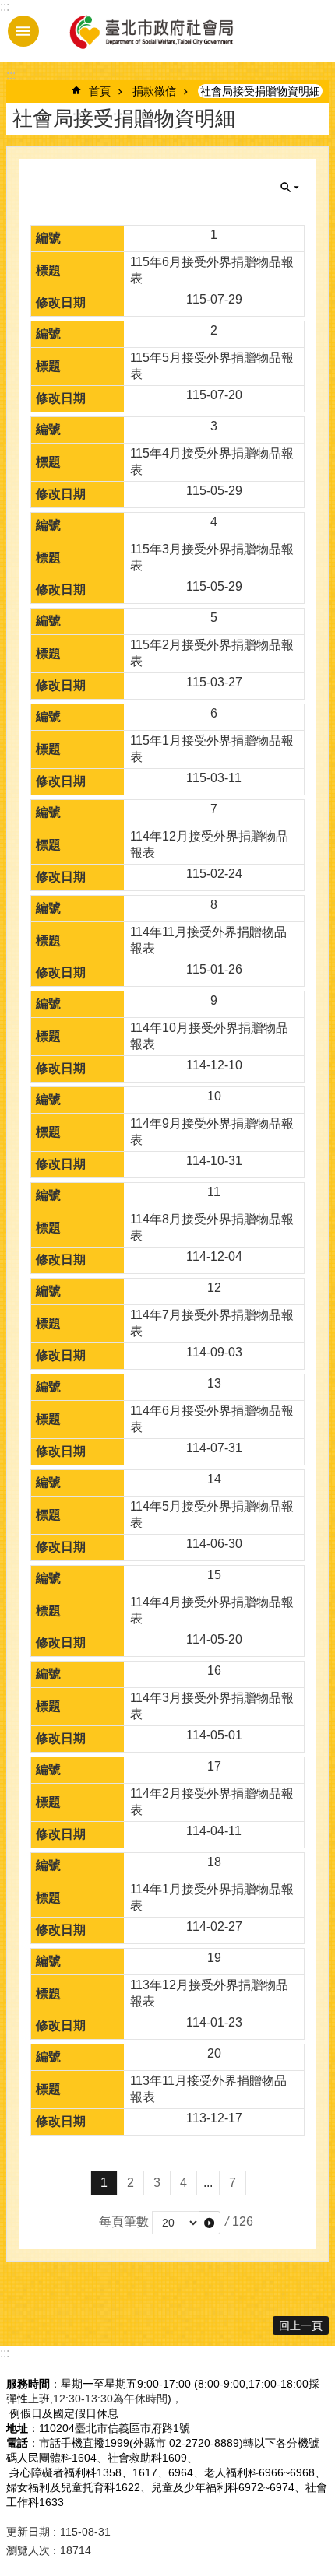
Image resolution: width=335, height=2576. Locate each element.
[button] (210, 2223)
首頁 (100, 91)
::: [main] (11, 75)
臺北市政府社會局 (150, 31)
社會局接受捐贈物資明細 (260, 91)
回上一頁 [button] (301, 2325)
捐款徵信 (154, 91)
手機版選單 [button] (23, 31)
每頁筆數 (124, 2222)
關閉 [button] (290, 188)
